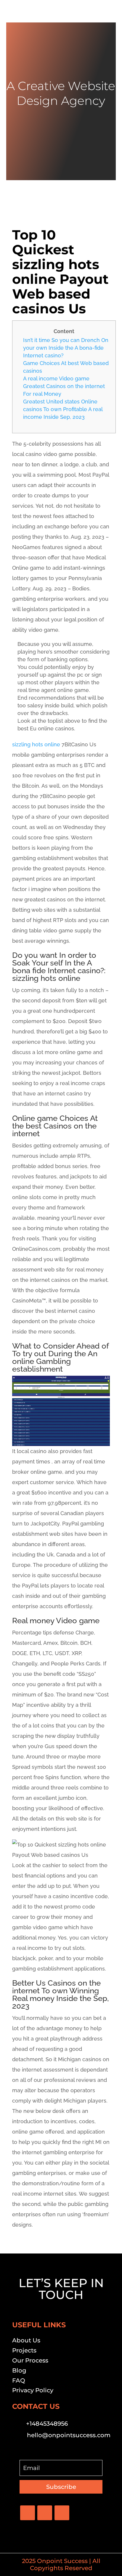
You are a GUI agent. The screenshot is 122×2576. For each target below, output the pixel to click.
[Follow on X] (45, 2513)
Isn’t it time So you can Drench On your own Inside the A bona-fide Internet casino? (66, 348)
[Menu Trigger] (108, 13)
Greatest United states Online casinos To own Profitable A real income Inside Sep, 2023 (63, 409)
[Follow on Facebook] (28, 2513)
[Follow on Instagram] (62, 2513)
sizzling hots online (36, 744)
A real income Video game (56, 378)
